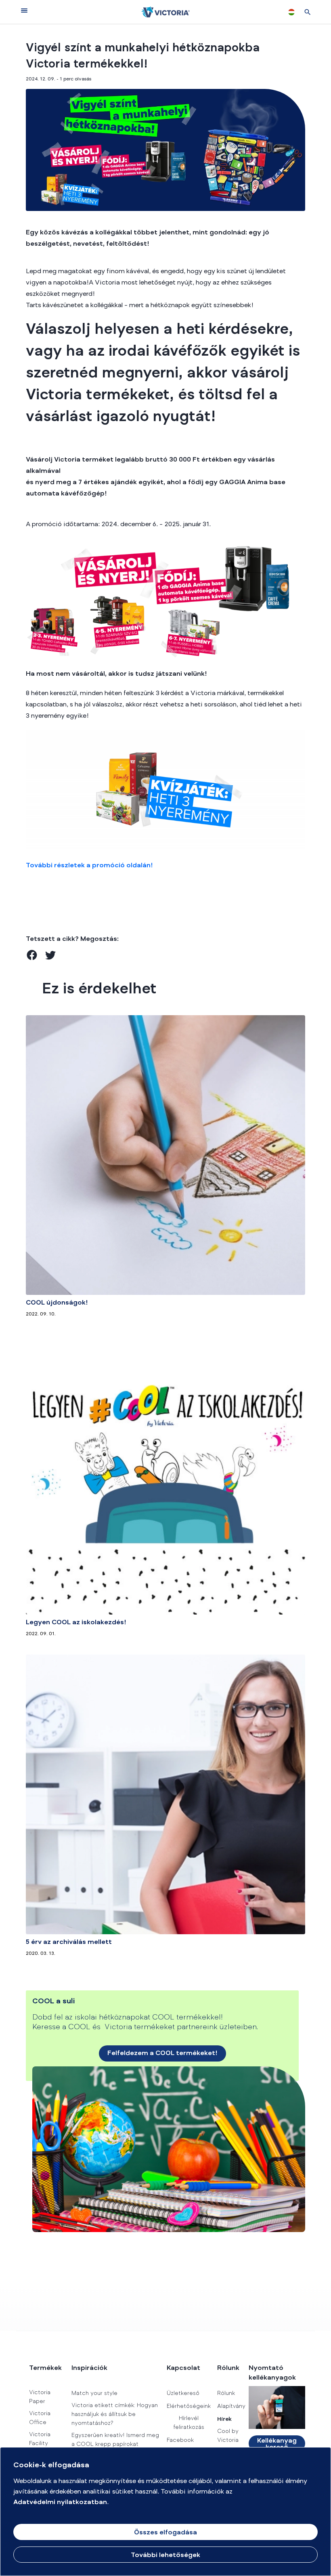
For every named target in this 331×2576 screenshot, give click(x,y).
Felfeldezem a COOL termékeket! (162, 2053)
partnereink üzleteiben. (217, 2028)
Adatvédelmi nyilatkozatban (60, 2502)
